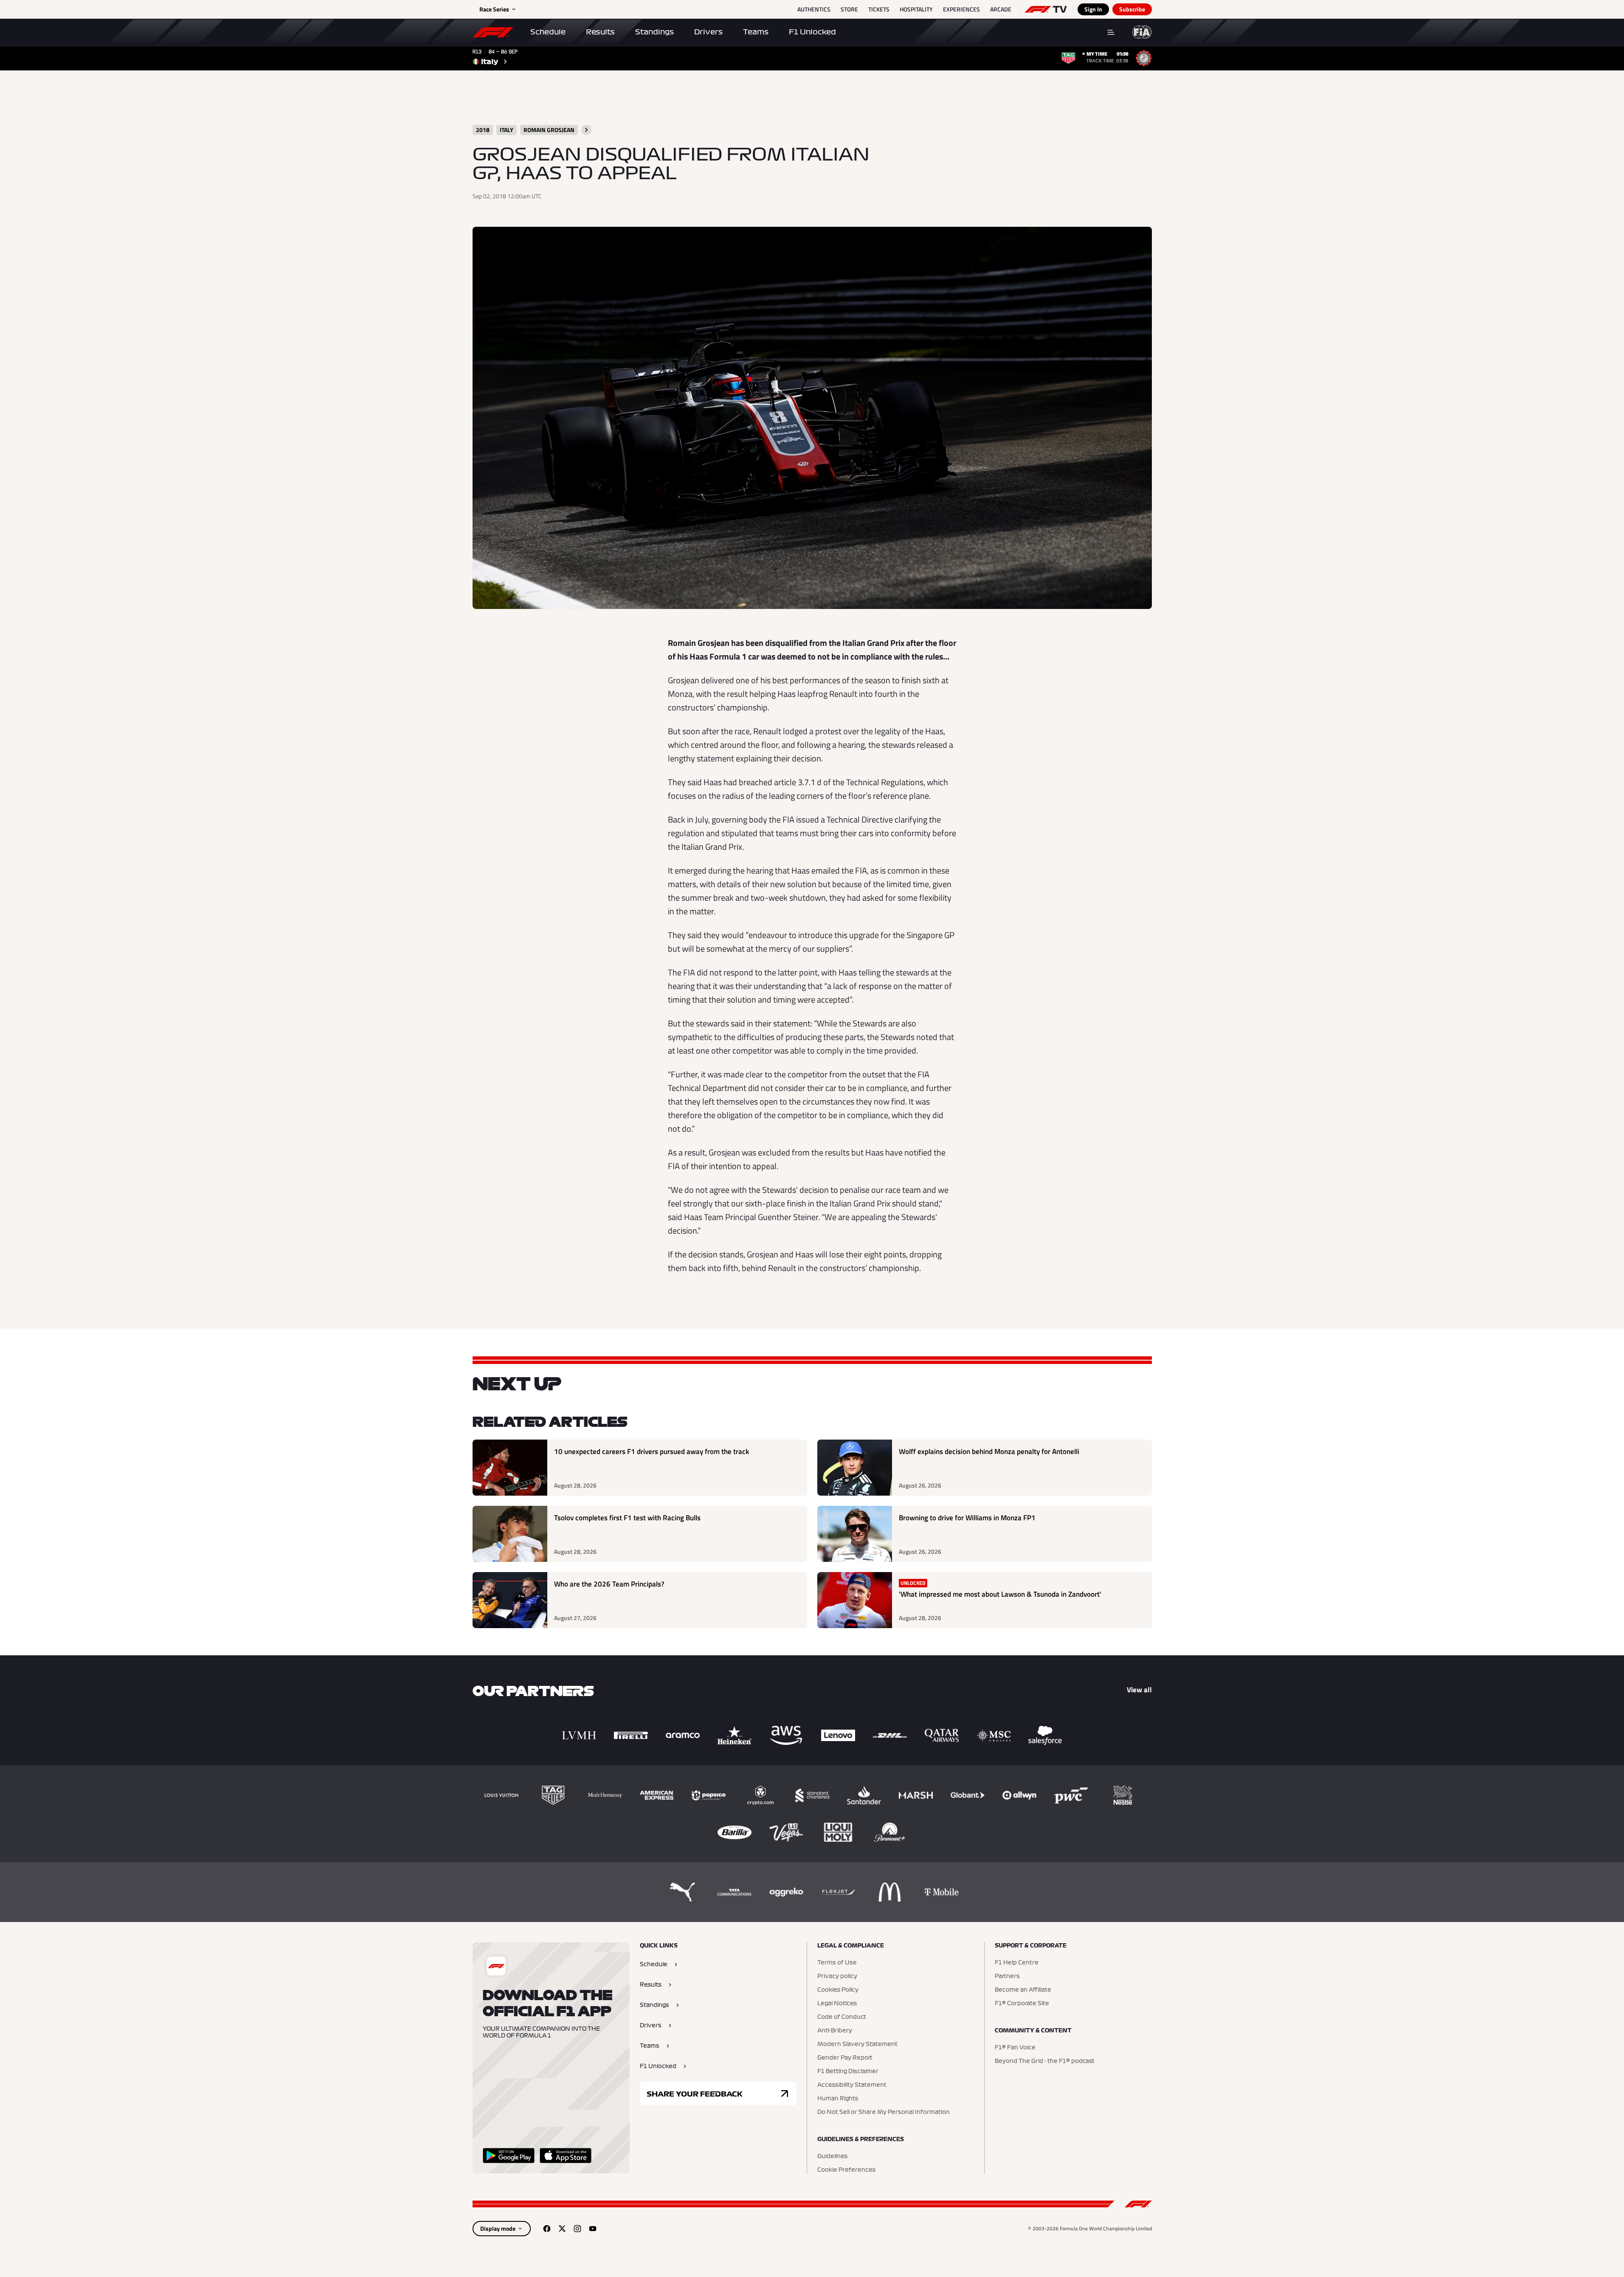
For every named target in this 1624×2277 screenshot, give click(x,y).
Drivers (708, 32)
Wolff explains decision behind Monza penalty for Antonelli (989, 1452)
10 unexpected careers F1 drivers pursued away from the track (652, 1452)
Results (600, 32)
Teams (756, 32)
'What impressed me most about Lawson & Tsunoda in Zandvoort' (1000, 1594)
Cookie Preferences (846, 2170)
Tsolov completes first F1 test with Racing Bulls (627, 1518)
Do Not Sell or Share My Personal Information (884, 2112)
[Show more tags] (586, 130)
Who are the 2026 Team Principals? (609, 1584)
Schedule (548, 32)
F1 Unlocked (812, 32)
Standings (654, 32)
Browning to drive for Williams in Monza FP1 (967, 1518)
